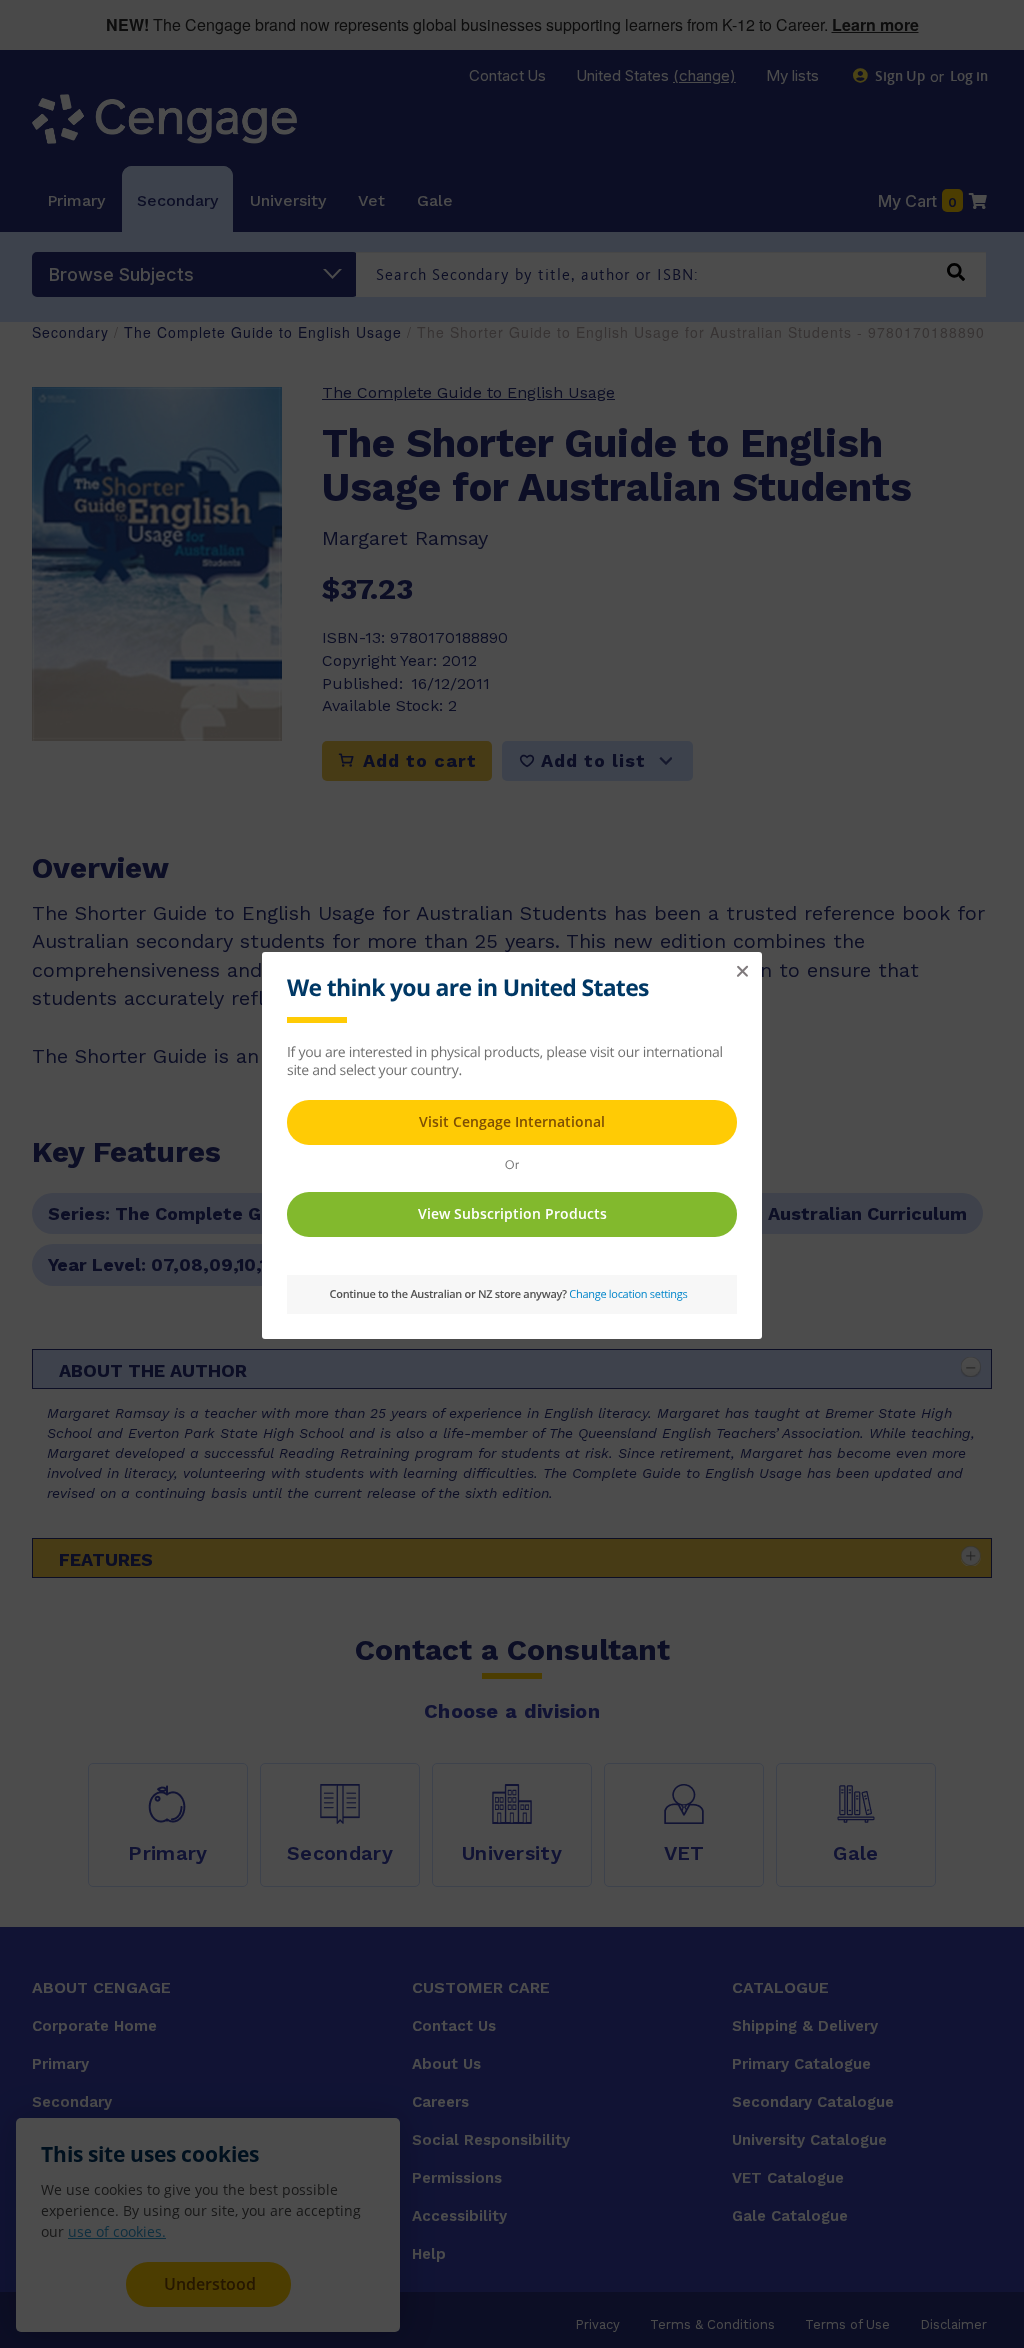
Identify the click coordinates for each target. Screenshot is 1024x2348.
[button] (742, 972)
